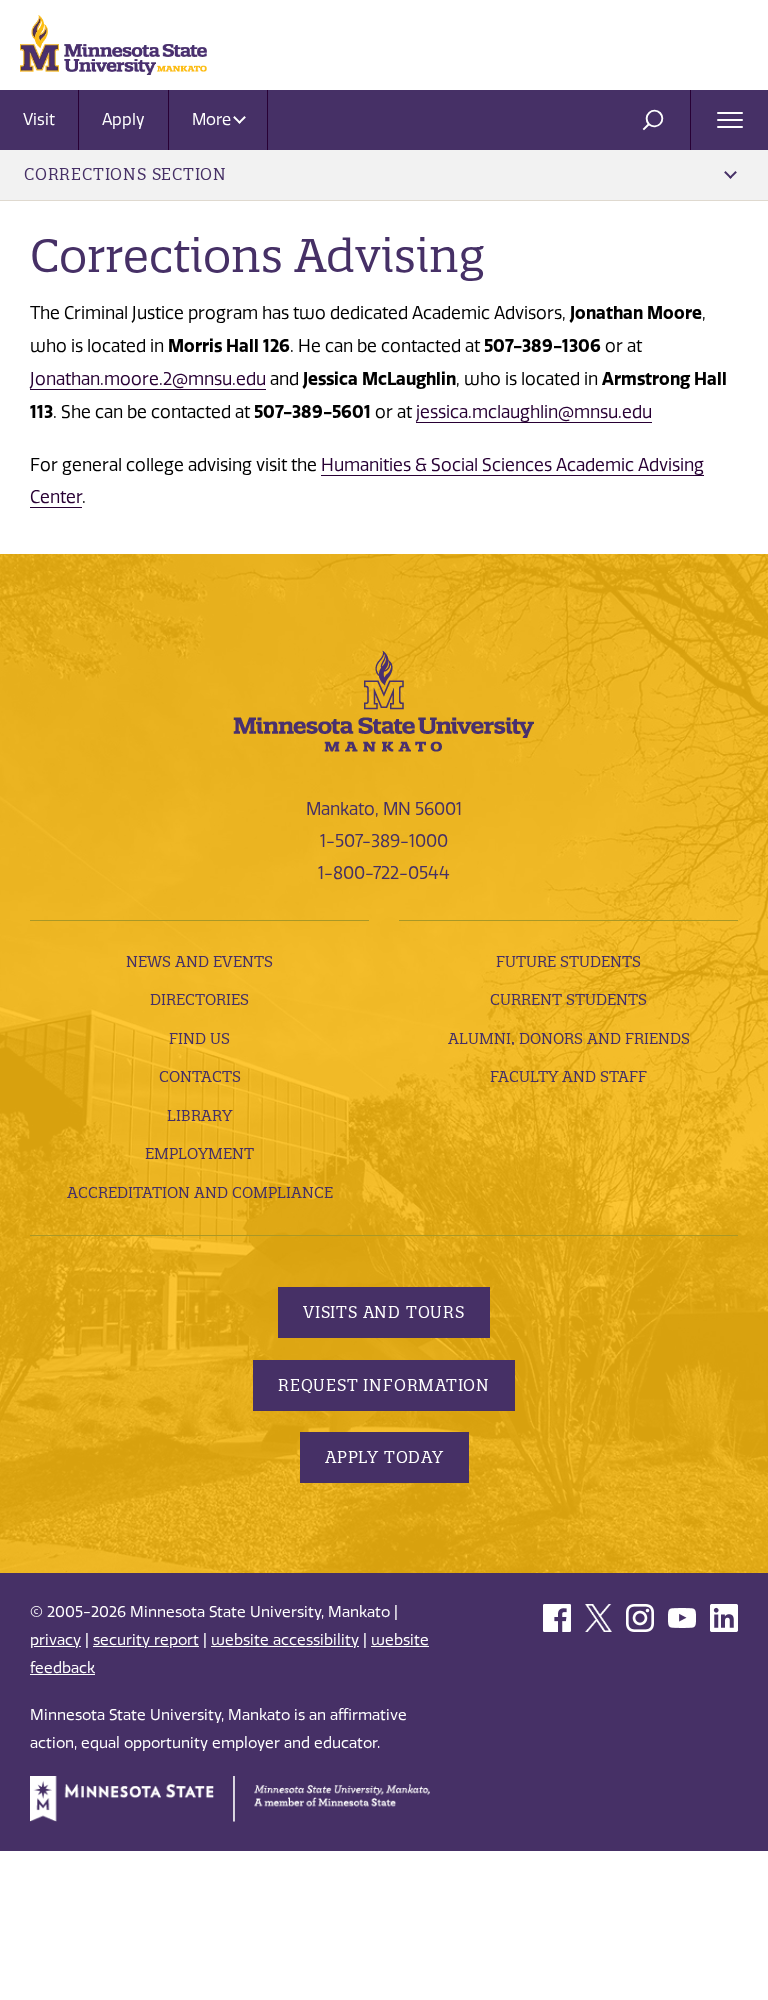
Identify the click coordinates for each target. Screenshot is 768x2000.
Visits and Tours (384, 1312)
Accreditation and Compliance (200, 1192)
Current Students (568, 999)
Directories (199, 999)
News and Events (199, 961)
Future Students (568, 961)
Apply (123, 119)
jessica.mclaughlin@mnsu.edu (534, 412)
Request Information (384, 1385)
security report (146, 1640)
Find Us (199, 1038)
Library (199, 1115)
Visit (39, 119)
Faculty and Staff (568, 1076)
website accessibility (285, 1640)
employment (199, 1153)
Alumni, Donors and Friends (569, 1038)
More (213, 119)
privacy (55, 1640)
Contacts (200, 1076)
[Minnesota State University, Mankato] (384, 700)
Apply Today (384, 1457)
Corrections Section (125, 174)
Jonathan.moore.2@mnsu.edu (148, 379)
